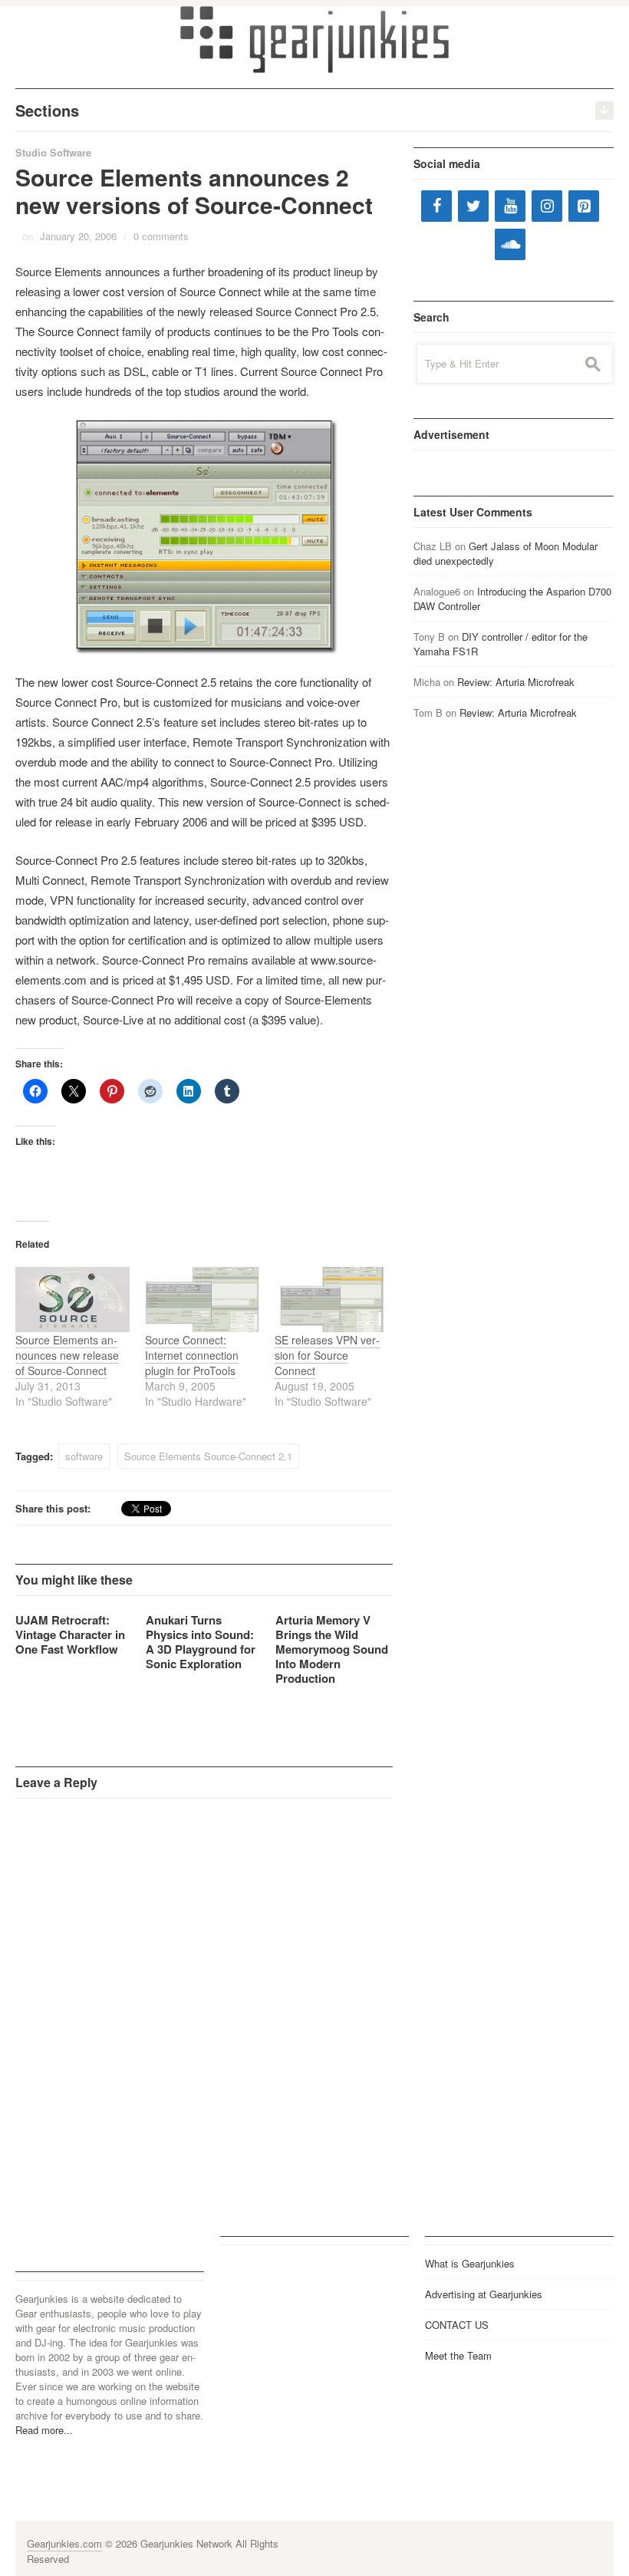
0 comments (161, 236)
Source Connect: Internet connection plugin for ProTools (192, 1355)
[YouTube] (510, 206)
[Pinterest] (584, 206)
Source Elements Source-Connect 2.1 (208, 1456)
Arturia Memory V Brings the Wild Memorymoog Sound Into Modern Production (332, 1649)
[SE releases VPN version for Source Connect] (332, 1300)
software (84, 1456)
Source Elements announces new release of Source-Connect (67, 1355)
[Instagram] (547, 206)
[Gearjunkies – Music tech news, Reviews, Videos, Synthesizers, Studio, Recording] (314, 38)
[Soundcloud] (510, 244)
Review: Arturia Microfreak (516, 682)
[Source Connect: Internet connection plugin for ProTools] (202, 1300)
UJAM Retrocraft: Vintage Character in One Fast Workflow (70, 1634)
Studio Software (53, 152)
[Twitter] (473, 206)
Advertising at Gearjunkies (484, 2294)
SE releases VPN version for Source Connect (327, 1355)
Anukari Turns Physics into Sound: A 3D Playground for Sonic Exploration (201, 1642)
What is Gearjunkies (470, 2263)
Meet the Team (458, 2355)
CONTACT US (457, 2325)
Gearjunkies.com (64, 2543)
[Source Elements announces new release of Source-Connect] (72, 1300)
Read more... (44, 2430)
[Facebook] (436, 206)
